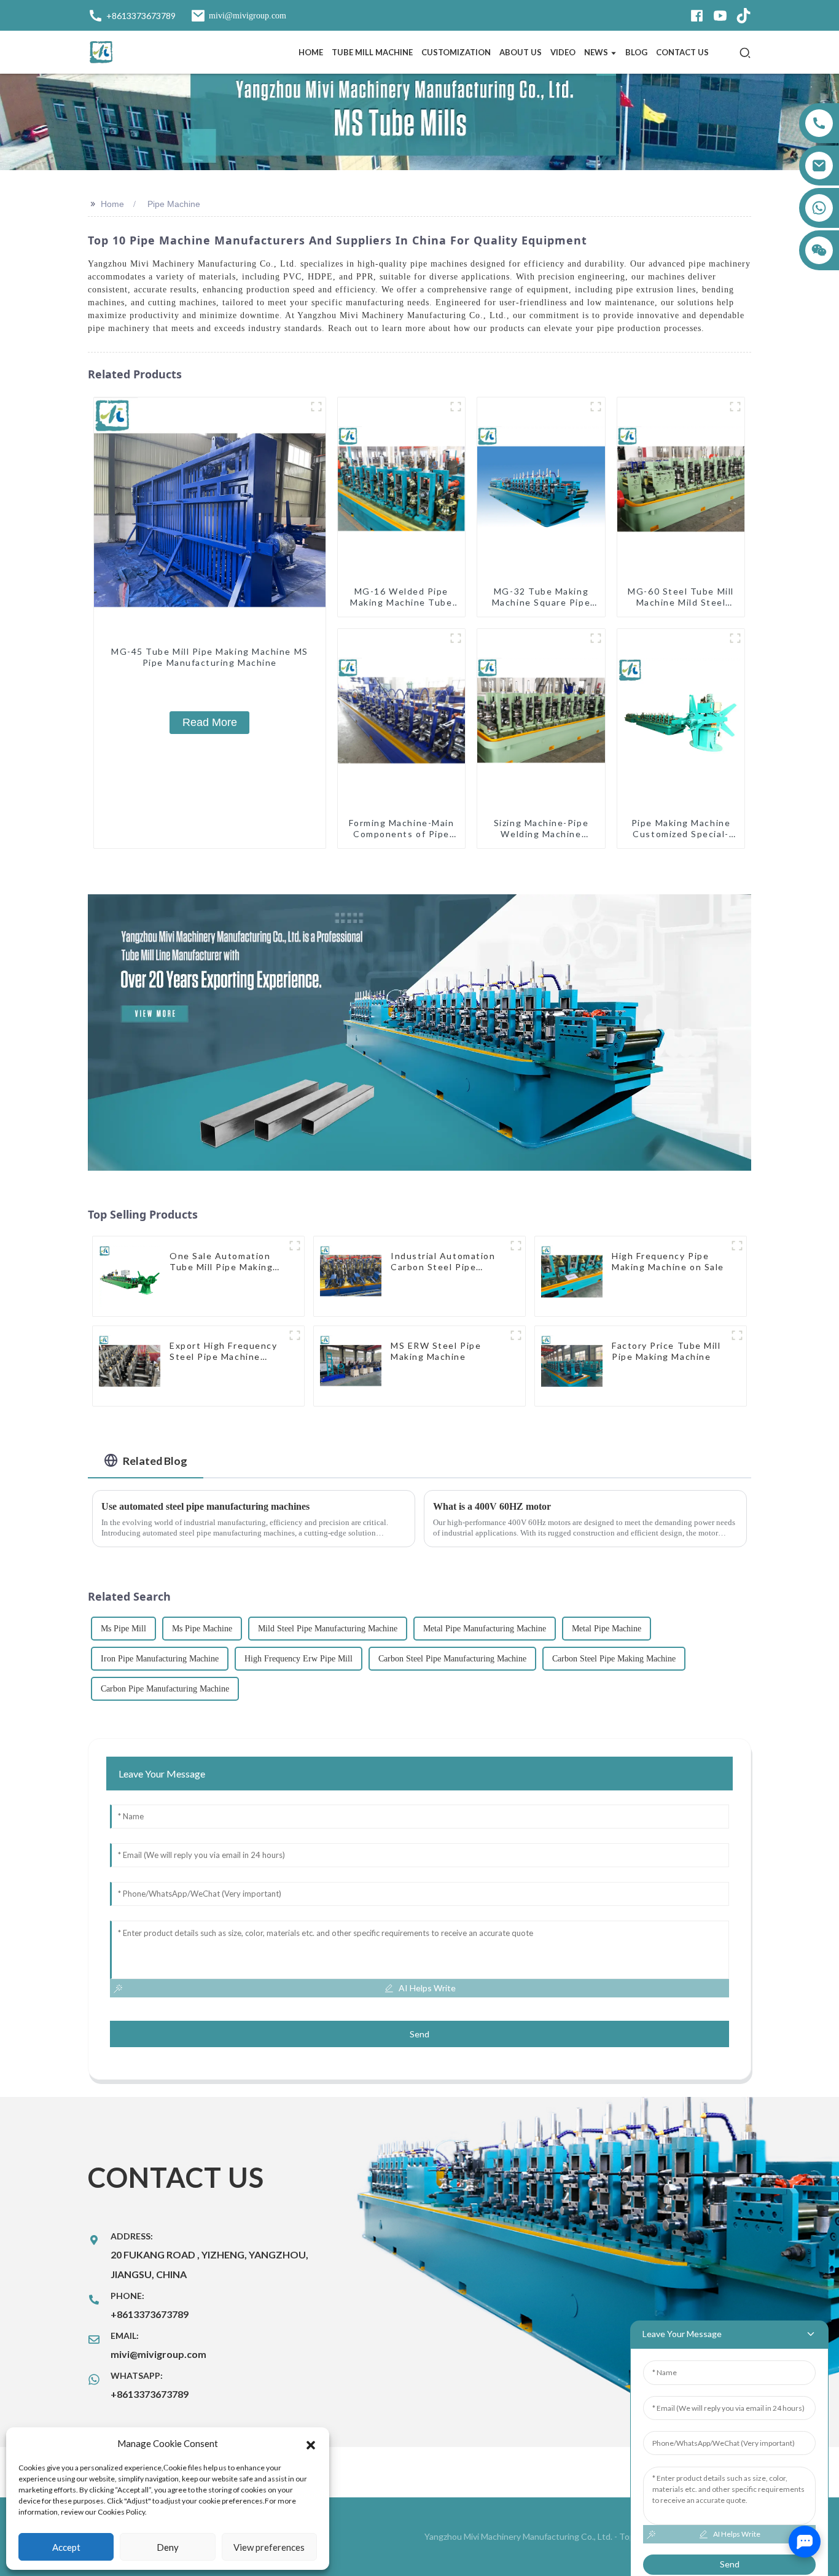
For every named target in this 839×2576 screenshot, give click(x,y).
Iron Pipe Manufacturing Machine (160, 1659)
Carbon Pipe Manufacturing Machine (165, 1689)
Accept (66, 2547)
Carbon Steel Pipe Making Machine (614, 1659)
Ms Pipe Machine (202, 1629)
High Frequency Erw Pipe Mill (299, 1659)
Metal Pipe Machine (607, 1629)
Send (419, 2034)
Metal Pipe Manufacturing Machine (485, 1629)
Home (112, 204)
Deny (168, 2547)
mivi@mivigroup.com (158, 2354)
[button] (311, 2443)
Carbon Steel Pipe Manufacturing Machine (452, 1659)
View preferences (269, 2547)
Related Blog (155, 1461)
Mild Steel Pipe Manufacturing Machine (328, 1629)
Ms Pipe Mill (123, 1629)
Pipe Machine (174, 204)
